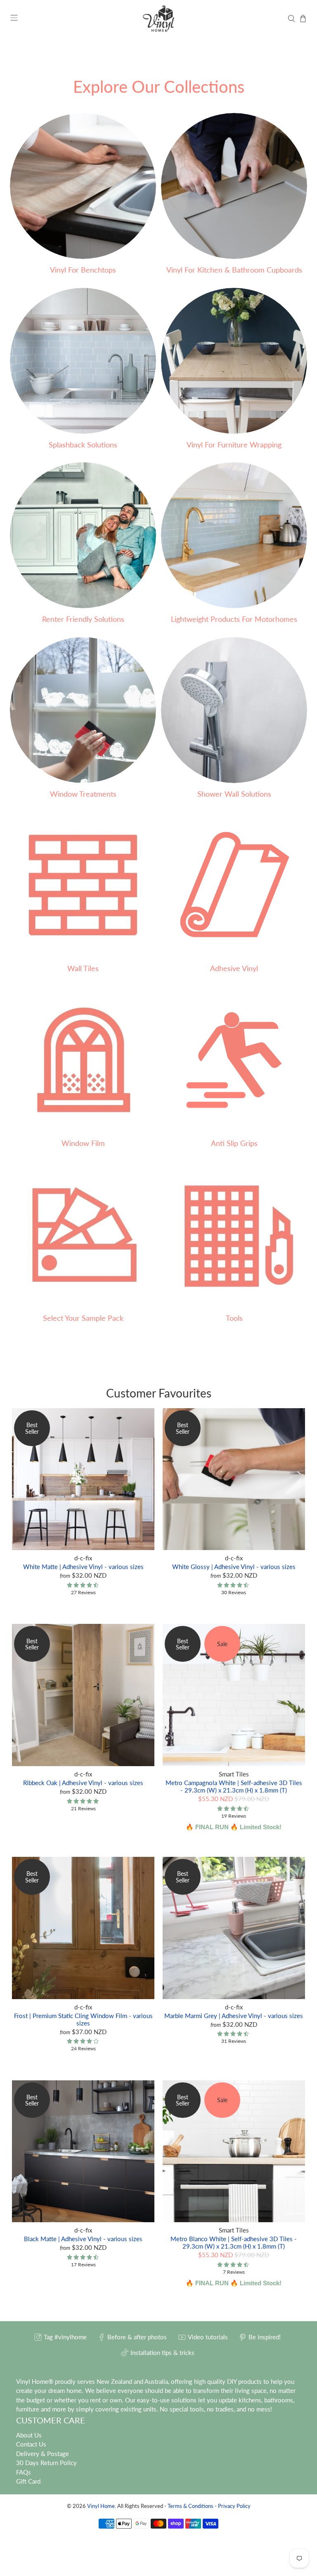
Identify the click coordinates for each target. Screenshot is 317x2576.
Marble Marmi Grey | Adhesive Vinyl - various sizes (234, 2016)
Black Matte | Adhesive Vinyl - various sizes (83, 2239)
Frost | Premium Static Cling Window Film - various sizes (83, 2019)
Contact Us (31, 2444)
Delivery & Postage (43, 2454)
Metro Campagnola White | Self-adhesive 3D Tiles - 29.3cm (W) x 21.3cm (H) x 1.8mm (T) (234, 1786)
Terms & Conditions (190, 2506)
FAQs (24, 2472)
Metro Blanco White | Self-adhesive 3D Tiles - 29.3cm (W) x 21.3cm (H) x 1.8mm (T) (234, 2242)
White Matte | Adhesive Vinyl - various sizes (83, 1567)
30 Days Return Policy (46, 2463)
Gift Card (28, 2481)
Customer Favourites (159, 1393)
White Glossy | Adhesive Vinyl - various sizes (234, 1567)
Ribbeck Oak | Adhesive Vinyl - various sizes (83, 1783)
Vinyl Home (101, 2506)
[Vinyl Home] (158, 19)
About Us (29, 2435)
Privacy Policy (234, 2506)
